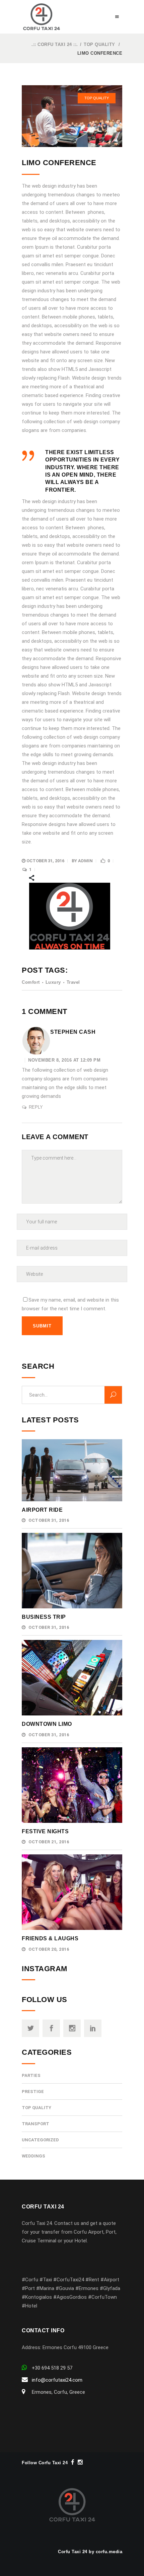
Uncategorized (40, 2140)
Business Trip (44, 1617)
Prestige (33, 2092)
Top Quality (99, 44)
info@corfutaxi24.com (57, 2380)
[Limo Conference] (72, 116)
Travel (73, 982)
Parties (31, 2075)
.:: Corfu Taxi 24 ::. (55, 44)
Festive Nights (45, 1831)
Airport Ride (42, 1510)
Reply (36, 1107)
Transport (35, 2124)
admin (85, 861)
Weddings (33, 2156)
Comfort (31, 982)
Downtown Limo (47, 1724)
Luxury (53, 982)
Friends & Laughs (50, 1938)
